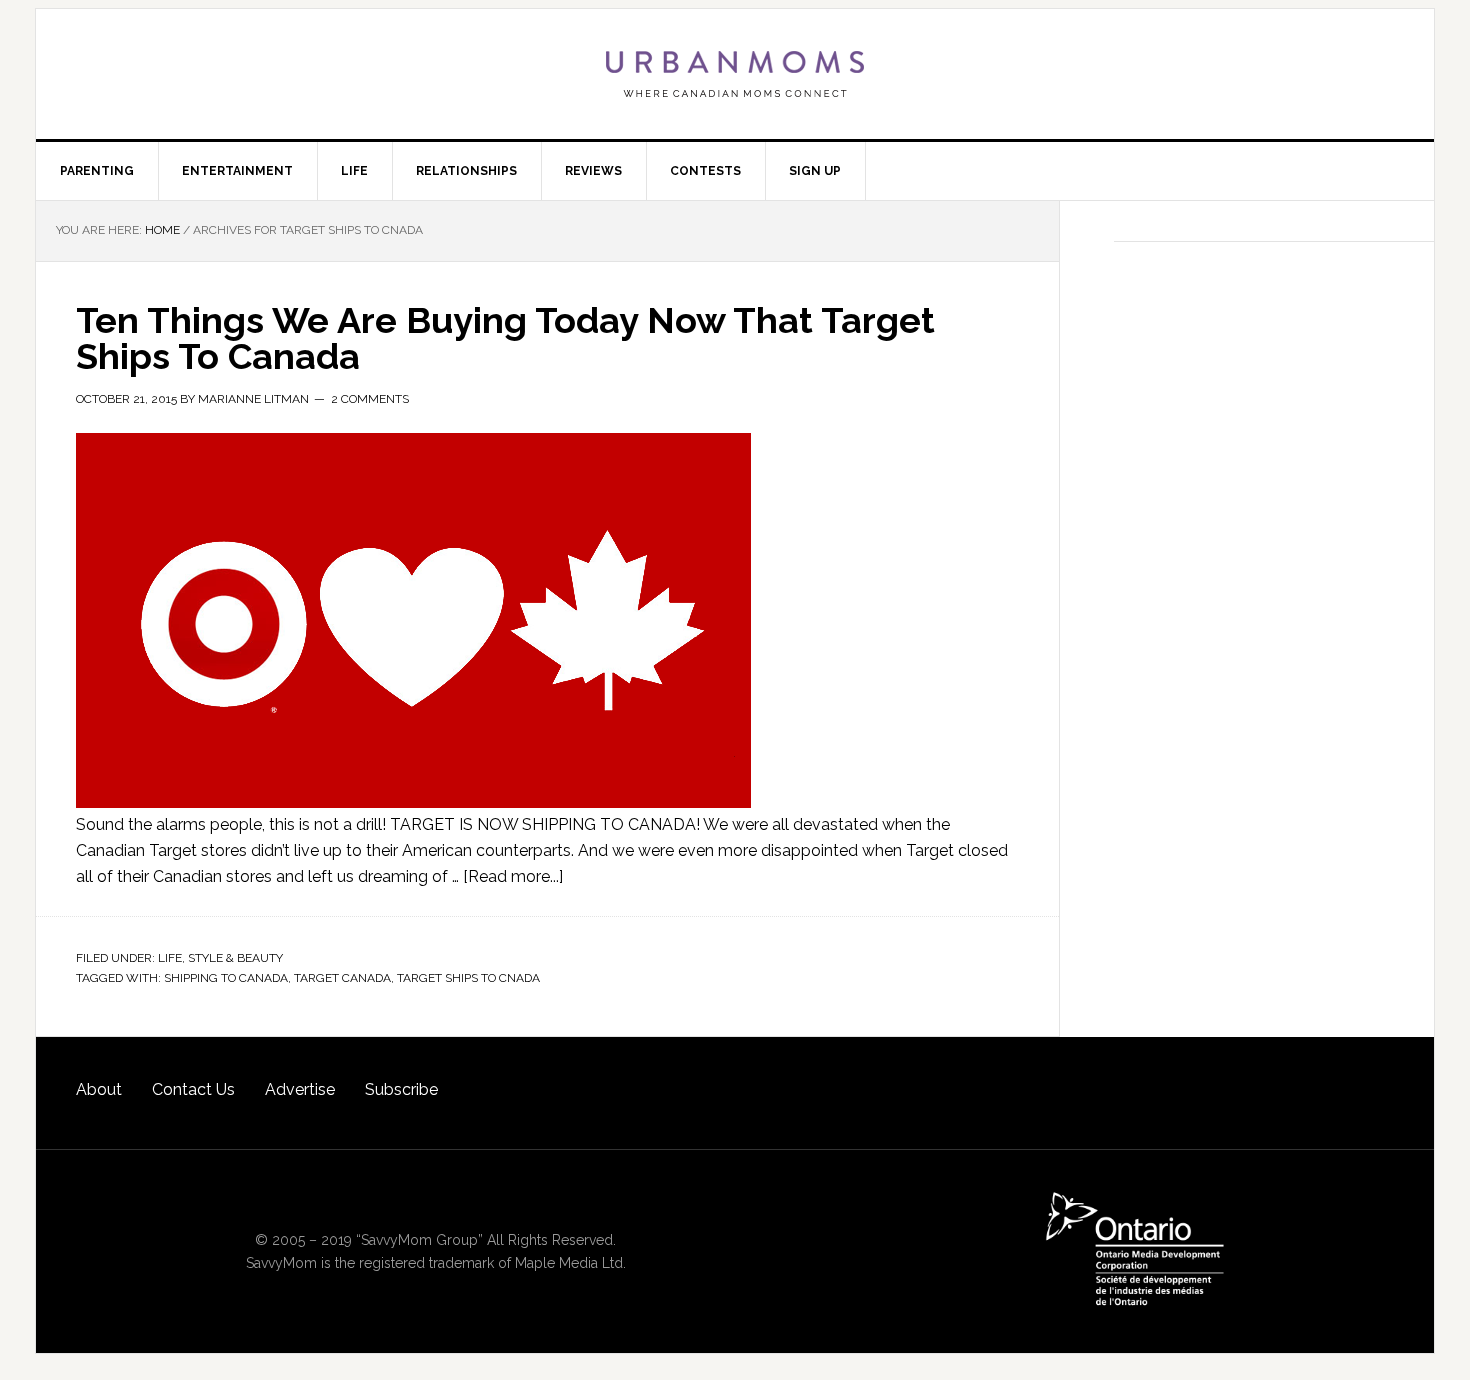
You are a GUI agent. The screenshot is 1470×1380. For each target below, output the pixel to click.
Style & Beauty (235, 958)
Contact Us (193, 1089)
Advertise (300, 1089)
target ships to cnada (468, 978)
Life (170, 958)
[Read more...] (513, 876)
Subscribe (401, 1089)
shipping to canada (226, 978)
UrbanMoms (735, 74)
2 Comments (370, 399)
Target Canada (342, 978)
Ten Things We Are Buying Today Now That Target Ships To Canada (505, 338)
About (99, 1089)
